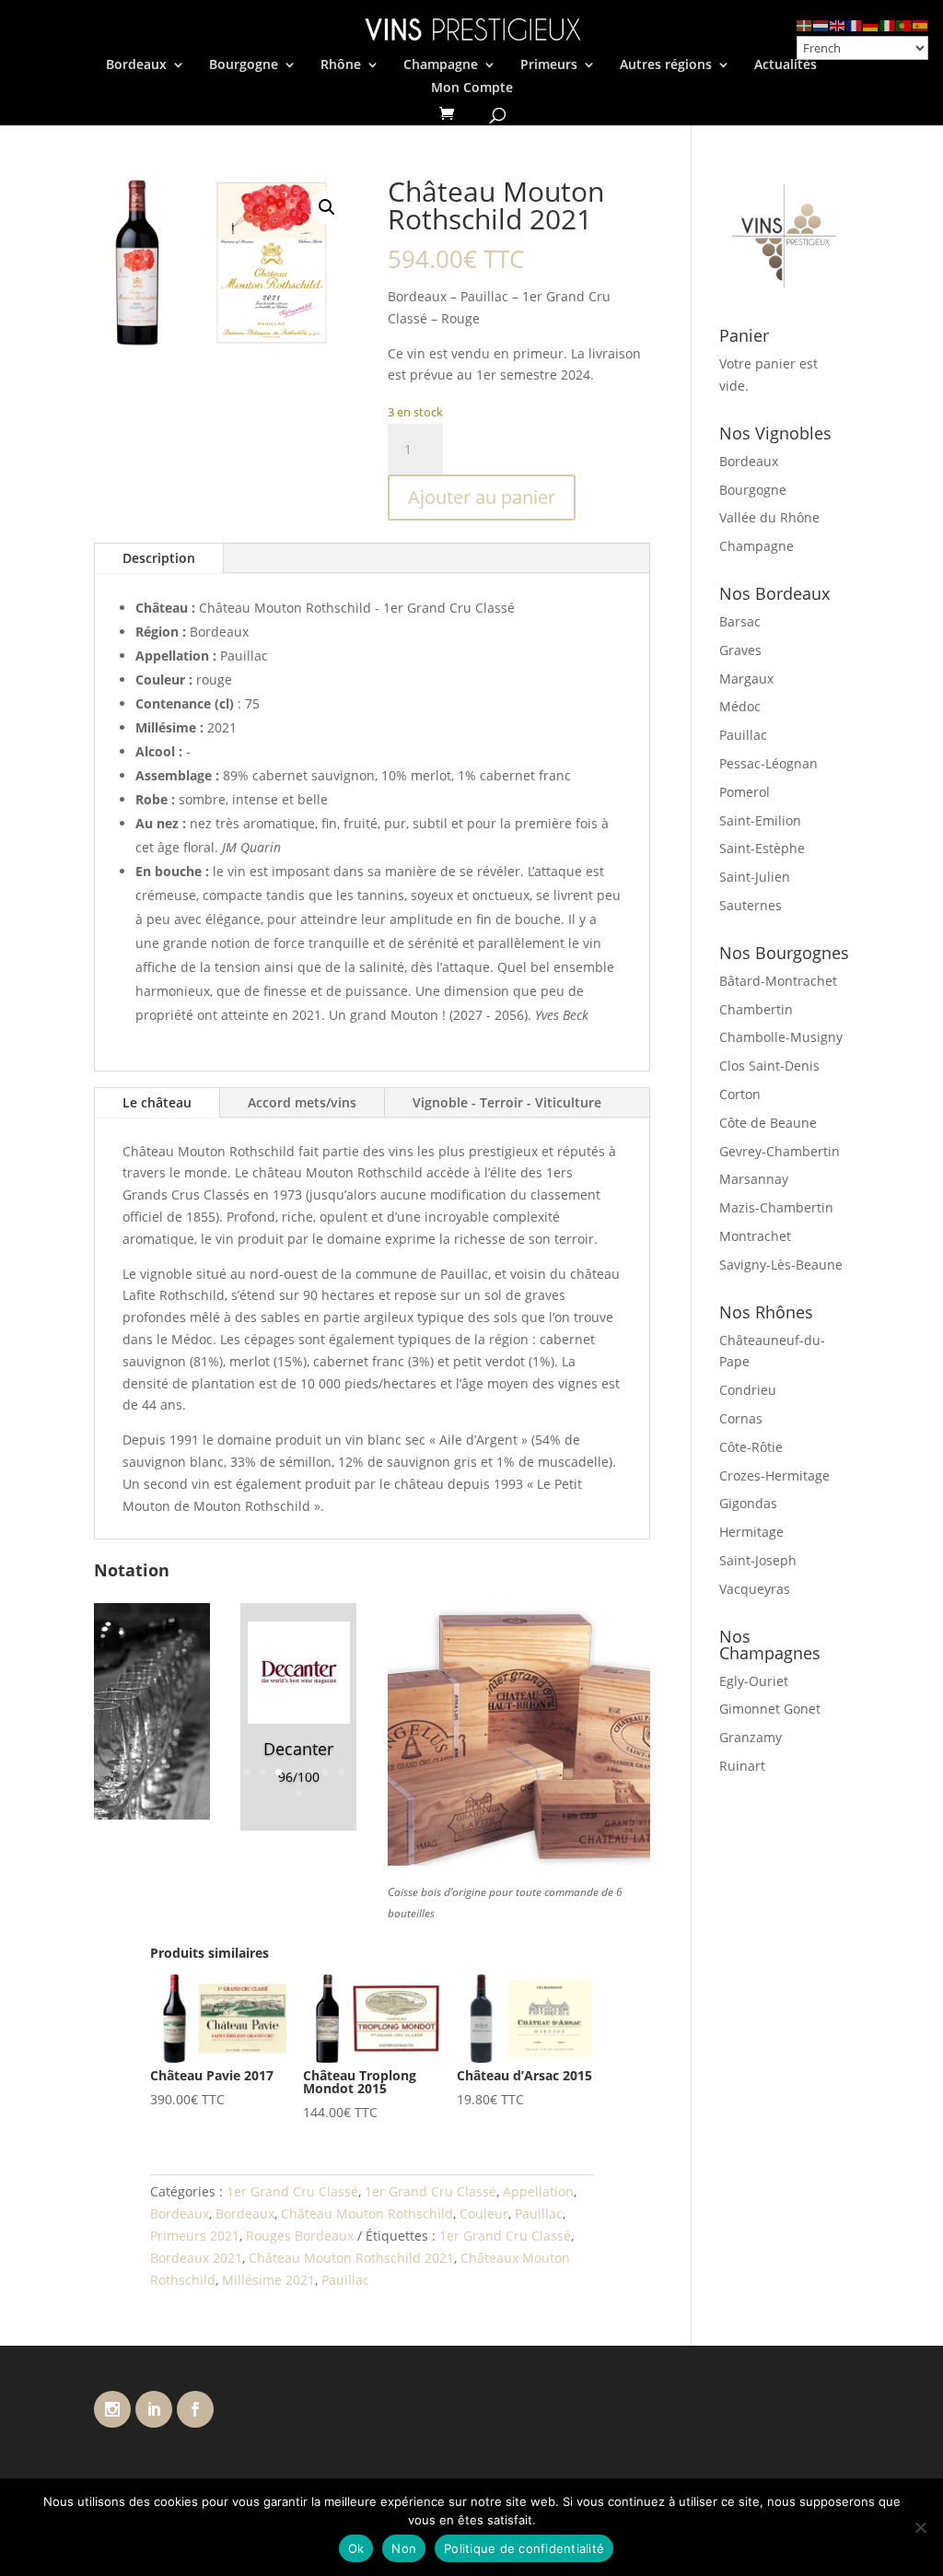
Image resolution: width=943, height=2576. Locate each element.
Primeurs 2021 (195, 2236)
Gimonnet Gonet (770, 1709)
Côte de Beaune (768, 1123)
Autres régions (666, 65)
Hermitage (751, 1532)
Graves (740, 650)
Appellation (538, 2191)
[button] (327, 207)
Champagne (441, 65)
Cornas (741, 1418)
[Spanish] (921, 24)
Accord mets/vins (302, 1102)
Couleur (484, 2213)
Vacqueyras (755, 1589)
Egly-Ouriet (754, 1681)
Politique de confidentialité (524, 2548)
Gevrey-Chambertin (780, 1151)
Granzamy (751, 1737)
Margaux (746, 679)
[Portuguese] (904, 24)
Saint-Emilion (760, 820)
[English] (838, 24)
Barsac (740, 621)
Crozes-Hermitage (774, 1475)
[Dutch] (821, 24)
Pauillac (539, 2213)
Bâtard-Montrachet (778, 981)
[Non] (920, 2527)
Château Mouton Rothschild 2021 (351, 2258)
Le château (157, 1102)
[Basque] (805, 24)
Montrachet (755, 1236)
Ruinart (742, 1766)
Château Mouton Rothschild (367, 2213)
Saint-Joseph (758, 1560)
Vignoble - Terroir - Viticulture (507, 1102)
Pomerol (745, 792)
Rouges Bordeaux (300, 2236)
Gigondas (748, 1503)
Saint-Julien (755, 877)
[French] (855, 24)
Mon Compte (472, 88)
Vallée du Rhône (769, 517)
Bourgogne (244, 65)
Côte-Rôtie (751, 1447)
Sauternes (751, 905)
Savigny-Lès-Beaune (781, 1265)
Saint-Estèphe (762, 848)
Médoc (740, 706)
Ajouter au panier (482, 497)
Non (404, 2548)
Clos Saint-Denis (769, 1066)
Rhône (341, 65)
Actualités (786, 65)
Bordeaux (136, 65)
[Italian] (888, 24)
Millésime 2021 (268, 2280)
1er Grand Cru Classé (292, 2191)
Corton (740, 1094)
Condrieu (748, 1390)
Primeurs (549, 65)
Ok (356, 2548)
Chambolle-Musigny (781, 1037)
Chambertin (756, 1009)
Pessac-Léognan (768, 763)
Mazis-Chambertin (776, 1207)
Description (159, 558)
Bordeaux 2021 (196, 2258)
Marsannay (754, 1179)
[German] (871, 24)
